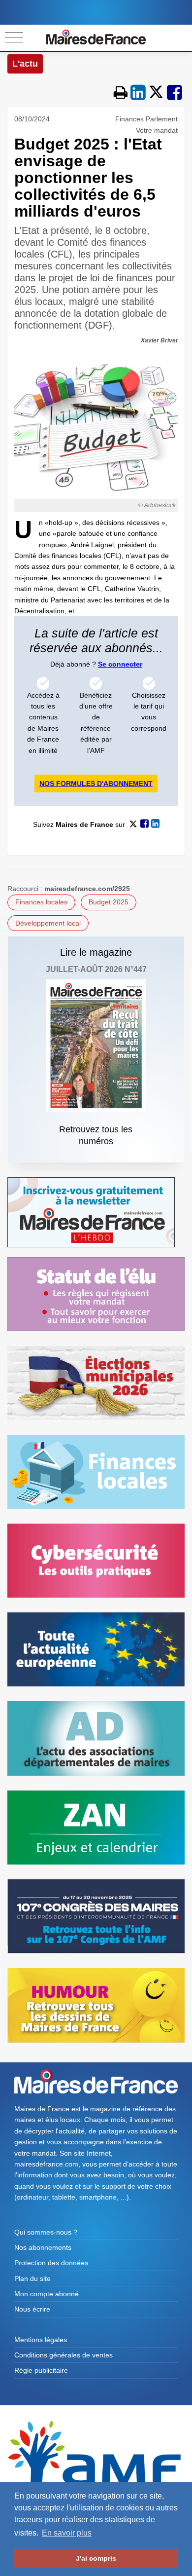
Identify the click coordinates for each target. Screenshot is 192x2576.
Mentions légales (41, 2340)
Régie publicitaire (41, 2370)
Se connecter (120, 664)
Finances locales (41, 902)
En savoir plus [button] (67, 2533)
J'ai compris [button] (96, 2558)
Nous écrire (32, 2309)
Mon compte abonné (47, 2294)
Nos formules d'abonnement (96, 784)
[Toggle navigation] (14, 38)
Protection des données (51, 2263)
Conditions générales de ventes (64, 2355)
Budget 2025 (109, 902)
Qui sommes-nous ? (46, 2232)
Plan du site (32, 2278)
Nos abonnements (43, 2247)
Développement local (48, 923)
